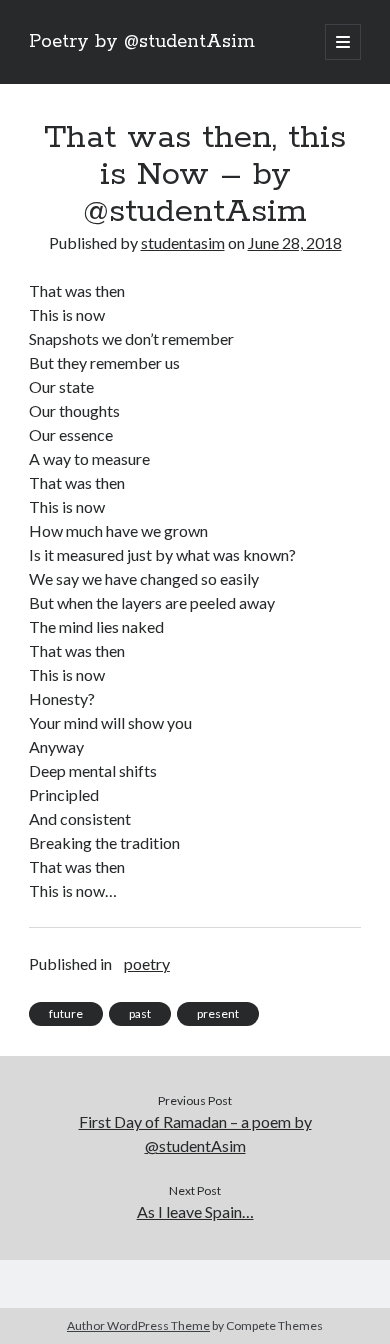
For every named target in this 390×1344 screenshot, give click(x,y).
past (140, 1013)
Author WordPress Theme (138, 1325)
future (66, 1013)
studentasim (183, 242)
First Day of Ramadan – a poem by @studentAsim (195, 1133)
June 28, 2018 (295, 242)
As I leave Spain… (195, 1211)
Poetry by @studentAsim (142, 42)
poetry (147, 963)
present (218, 1013)
